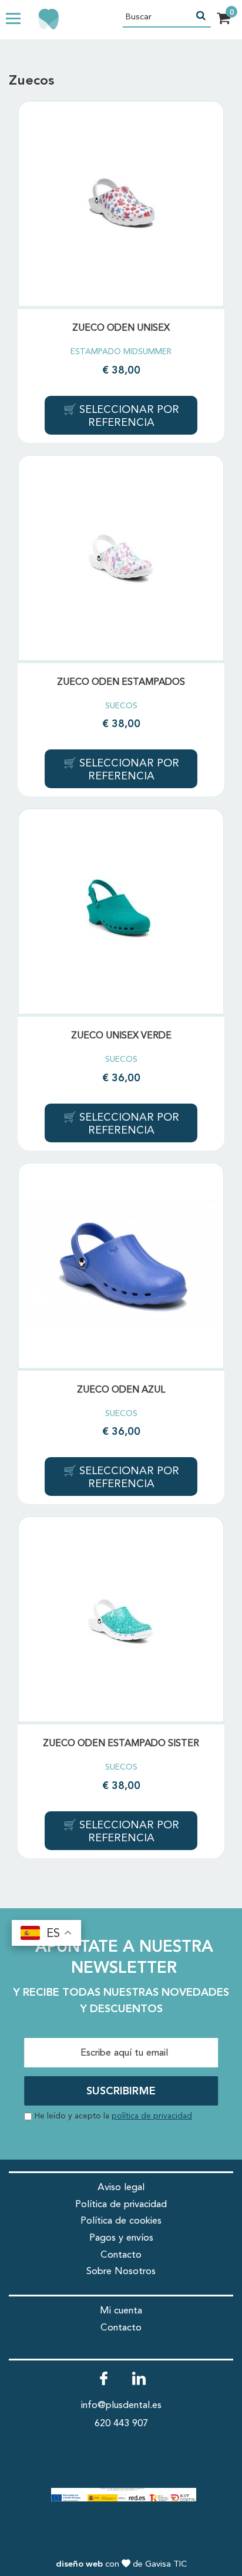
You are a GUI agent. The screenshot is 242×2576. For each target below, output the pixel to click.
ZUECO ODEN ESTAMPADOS (121, 682)
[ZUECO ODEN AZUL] (121, 1266)
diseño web (79, 2565)
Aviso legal (121, 2187)
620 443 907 (121, 2424)
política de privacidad (152, 2116)
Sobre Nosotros (121, 2271)
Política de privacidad (121, 2205)
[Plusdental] (29, 19)
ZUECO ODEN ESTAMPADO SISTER (121, 1744)
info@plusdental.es (121, 2405)
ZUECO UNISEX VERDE (121, 1036)
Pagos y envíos (121, 2238)
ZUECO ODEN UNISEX (121, 328)
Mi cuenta (121, 2311)
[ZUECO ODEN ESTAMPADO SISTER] (121, 1619)
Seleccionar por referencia (128, 416)
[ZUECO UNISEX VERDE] (121, 912)
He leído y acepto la (113, 2116)
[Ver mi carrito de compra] (223, 20)
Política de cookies (121, 2221)
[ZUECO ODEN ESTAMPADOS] (121, 558)
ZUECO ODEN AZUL (121, 1390)
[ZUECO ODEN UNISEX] (121, 204)
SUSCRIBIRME (121, 2091)
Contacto (121, 2255)
